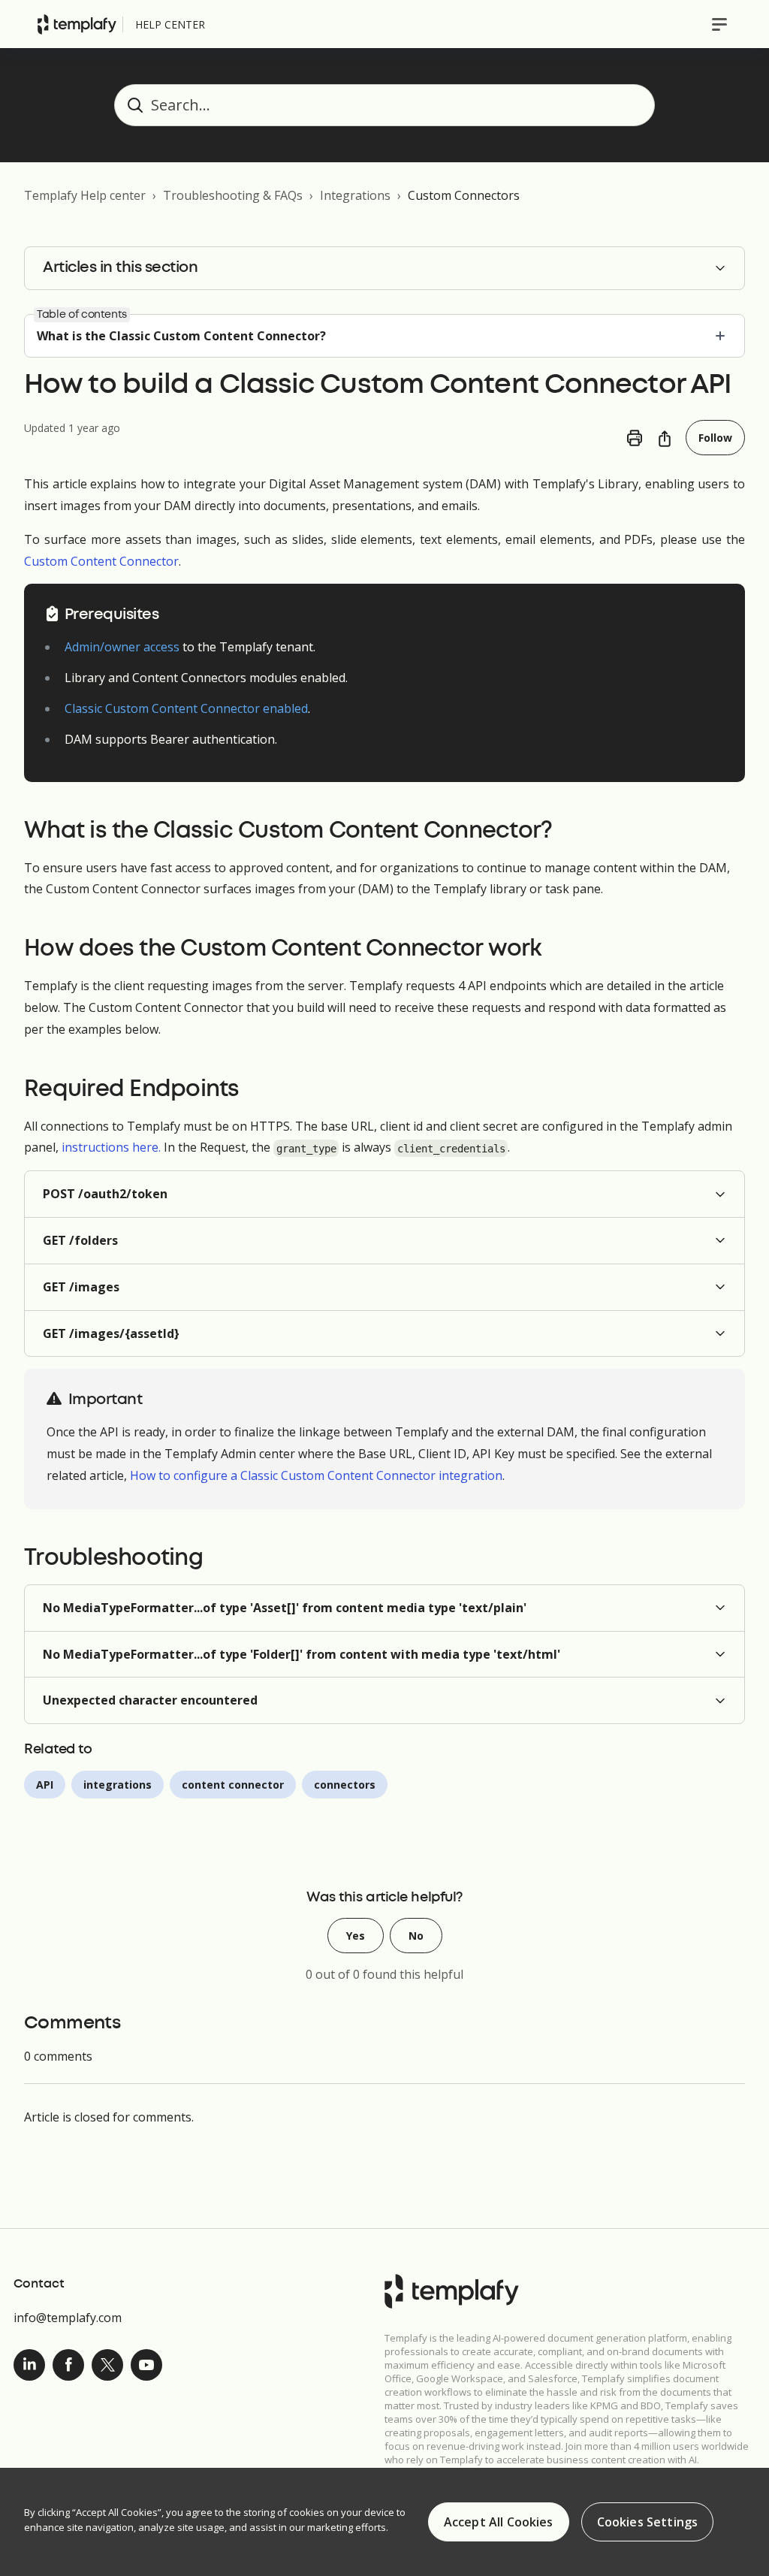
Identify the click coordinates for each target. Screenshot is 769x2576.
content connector (233, 1785)
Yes (356, 1936)
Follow (715, 438)
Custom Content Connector (101, 561)
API (45, 1785)
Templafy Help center (85, 195)
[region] (384, 2522)
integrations (118, 1785)
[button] (384, 1194)
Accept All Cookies (499, 2522)
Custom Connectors (464, 195)
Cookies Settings (648, 2522)
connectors (345, 1785)
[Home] (77, 24)
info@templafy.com (68, 2318)
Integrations (355, 195)
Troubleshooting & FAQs (233, 195)
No (416, 1936)
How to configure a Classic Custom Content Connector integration (316, 1475)
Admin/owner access (122, 647)
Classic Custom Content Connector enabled (186, 708)
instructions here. (111, 1147)
